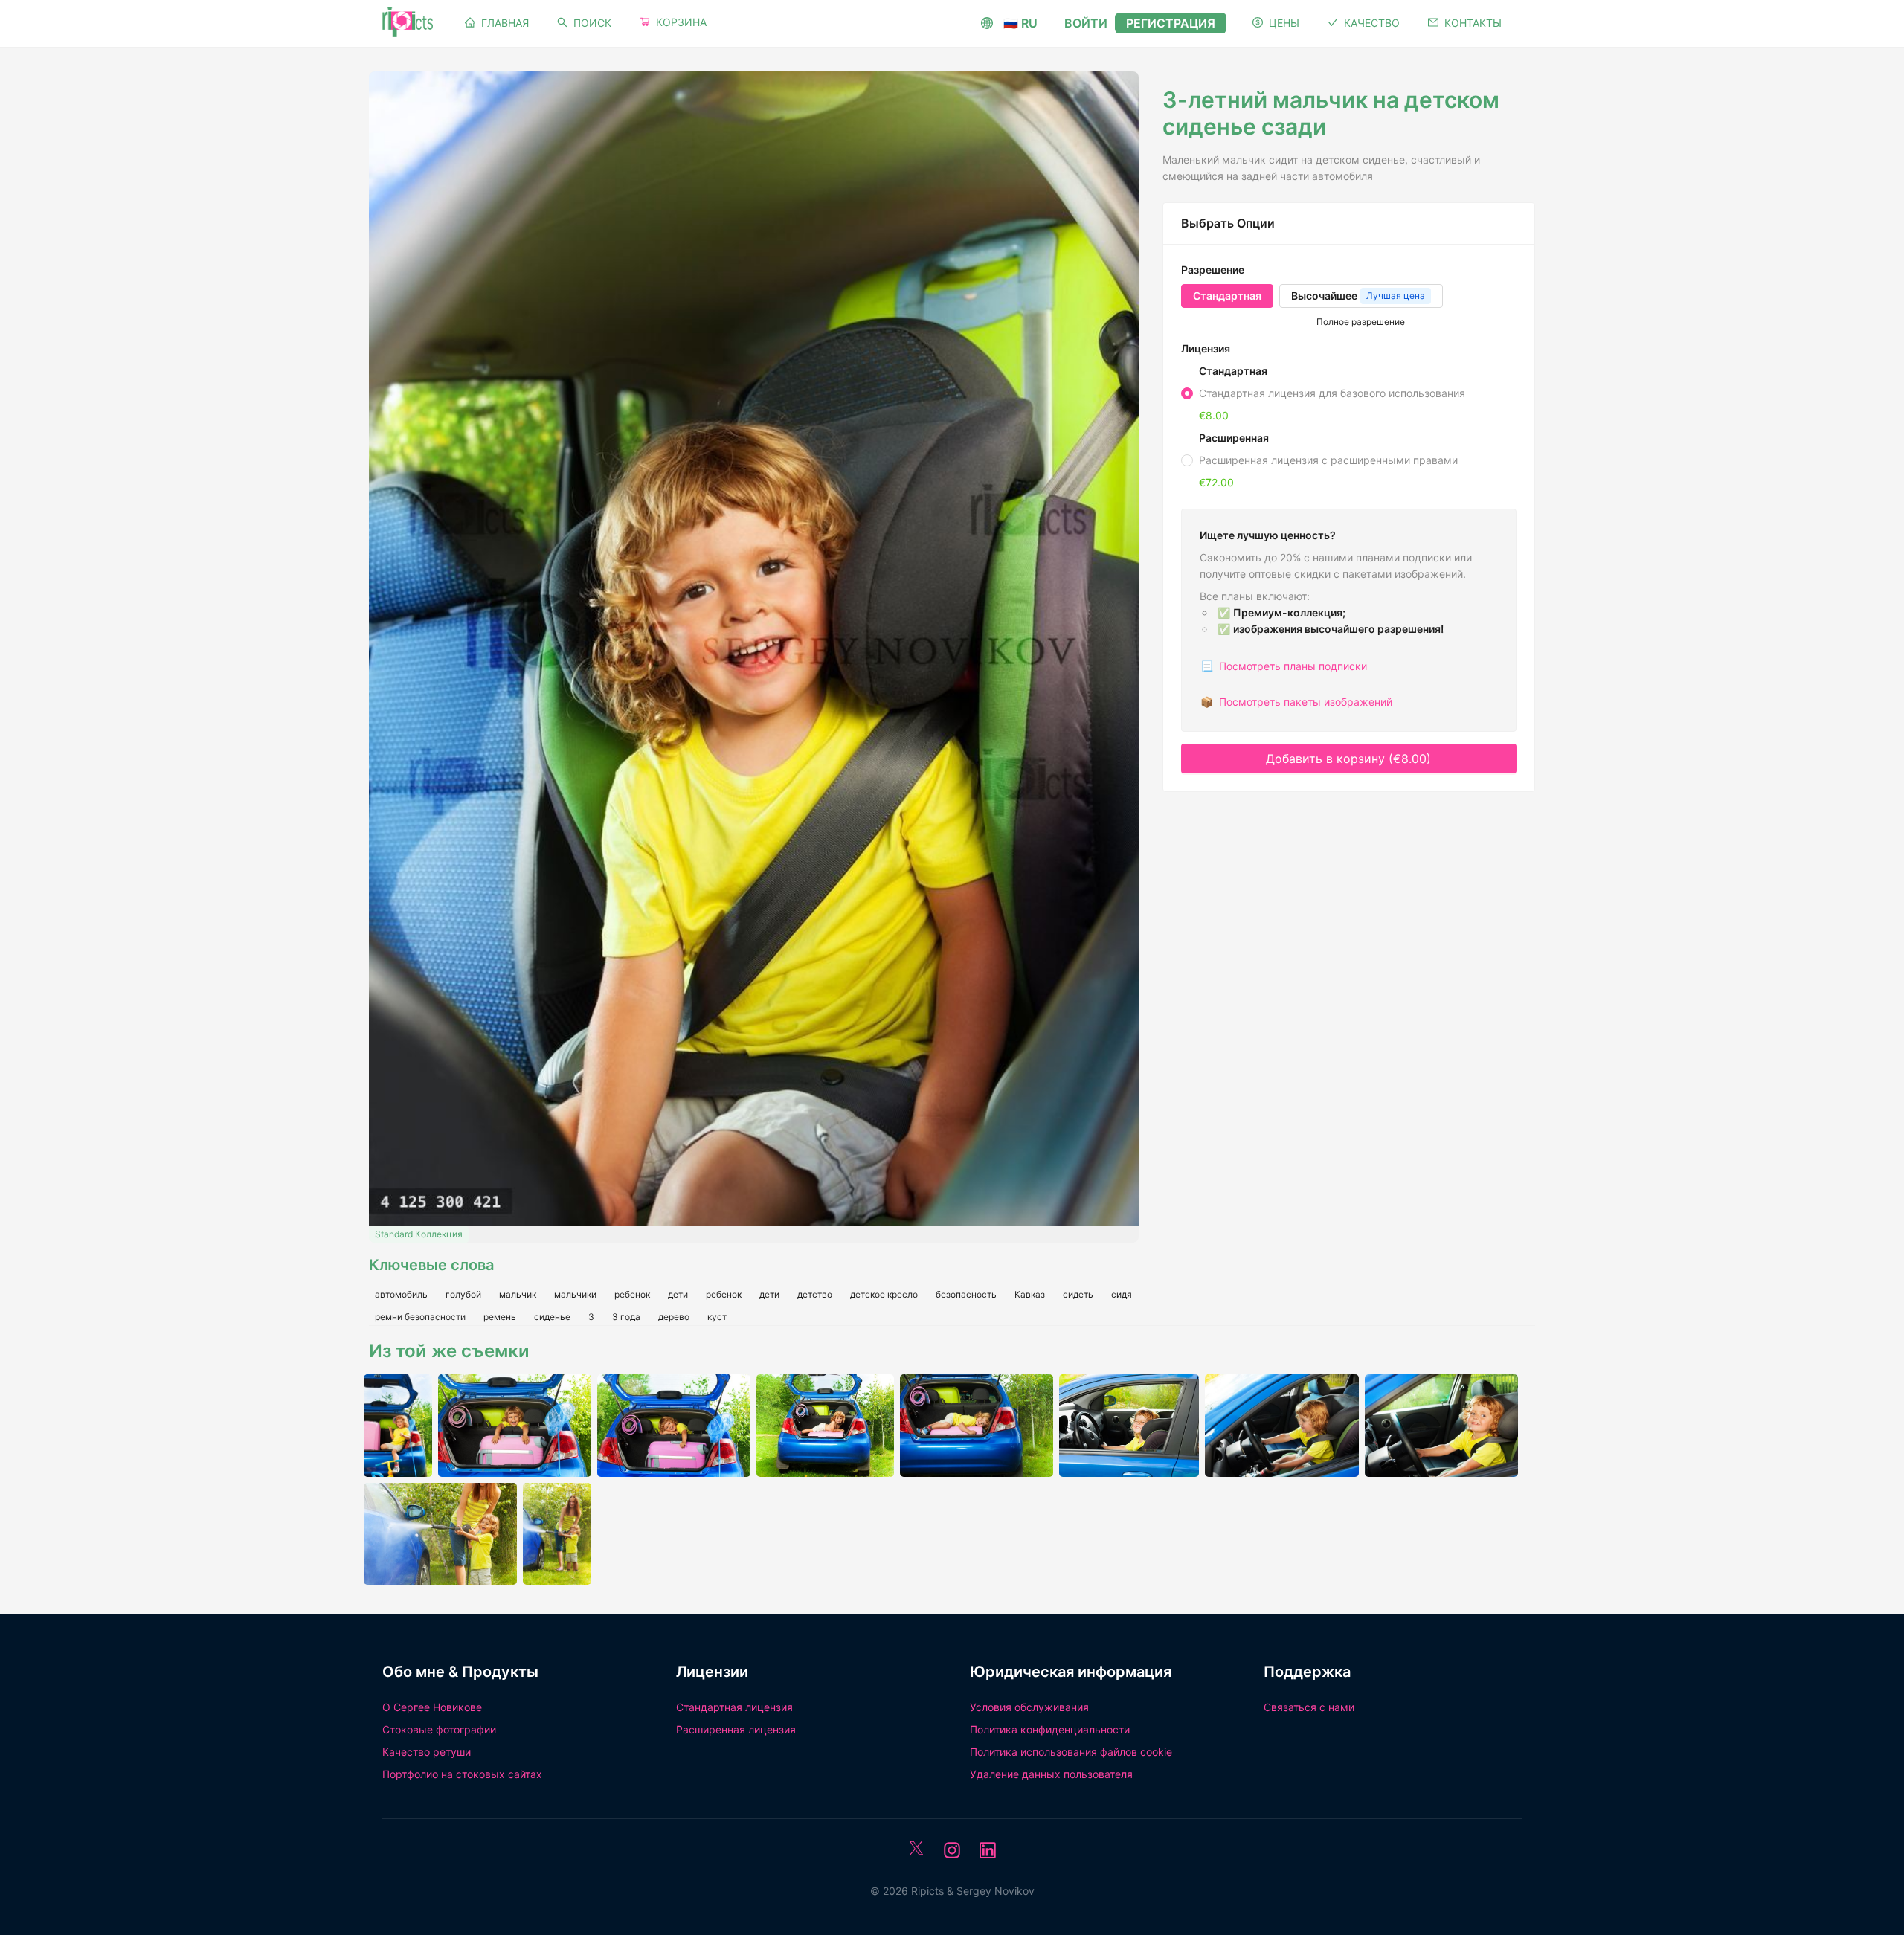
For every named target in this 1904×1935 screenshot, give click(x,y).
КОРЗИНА (681, 22)
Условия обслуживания (1029, 1707)
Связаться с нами (1309, 1707)
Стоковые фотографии (439, 1729)
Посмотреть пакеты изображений (1296, 702)
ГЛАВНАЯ (505, 23)
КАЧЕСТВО (1372, 23)
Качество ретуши (427, 1752)
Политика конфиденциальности (1050, 1729)
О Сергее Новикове (432, 1707)
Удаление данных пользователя (1051, 1774)
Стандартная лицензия (734, 1707)
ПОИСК (592, 23)
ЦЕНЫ (1284, 23)
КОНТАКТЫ (1473, 23)
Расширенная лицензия (736, 1729)
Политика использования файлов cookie (1071, 1752)
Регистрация (1171, 23)
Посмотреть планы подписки (1284, 666)
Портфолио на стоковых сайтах (462, 1774)
